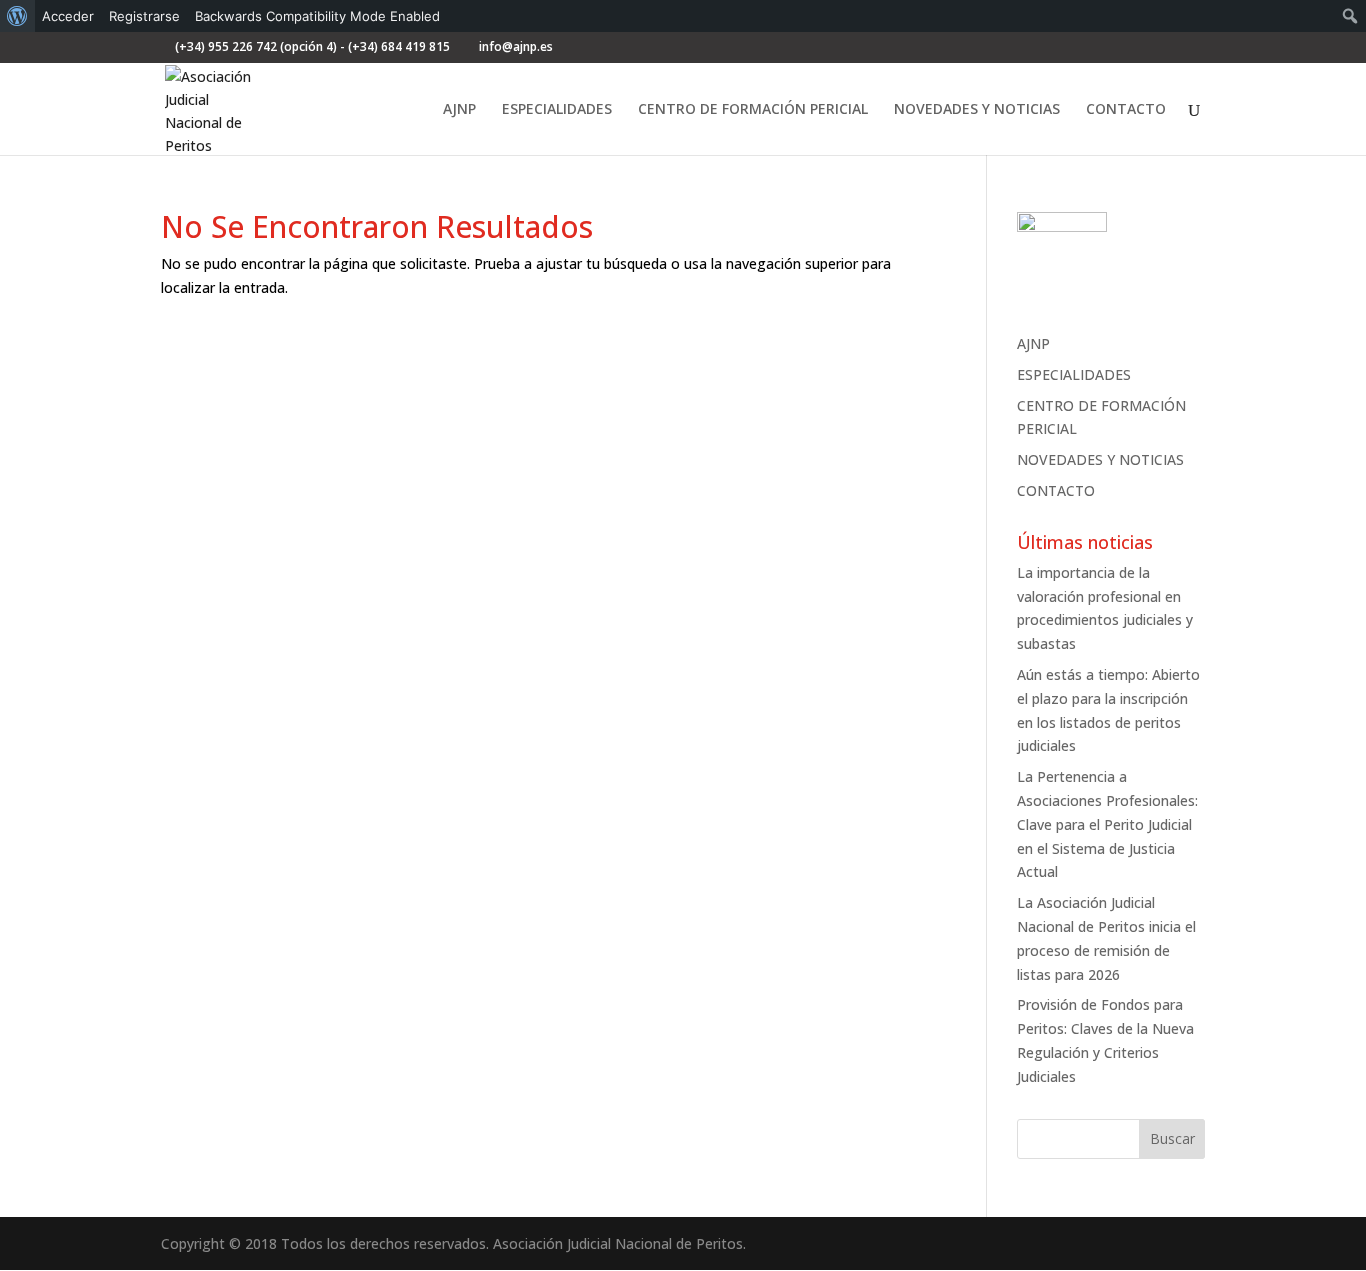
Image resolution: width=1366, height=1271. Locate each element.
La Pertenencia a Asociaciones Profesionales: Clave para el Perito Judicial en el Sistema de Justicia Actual (1107, 824)
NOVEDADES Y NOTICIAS (977, 110)
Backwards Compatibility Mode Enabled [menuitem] (317, 16)
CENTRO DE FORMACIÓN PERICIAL (753, 110)
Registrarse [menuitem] (144, 16)
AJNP (459, 110)
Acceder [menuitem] (68, 16)
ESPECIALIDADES (557, 110)
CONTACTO (1126, 110)
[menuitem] (17, 16)
